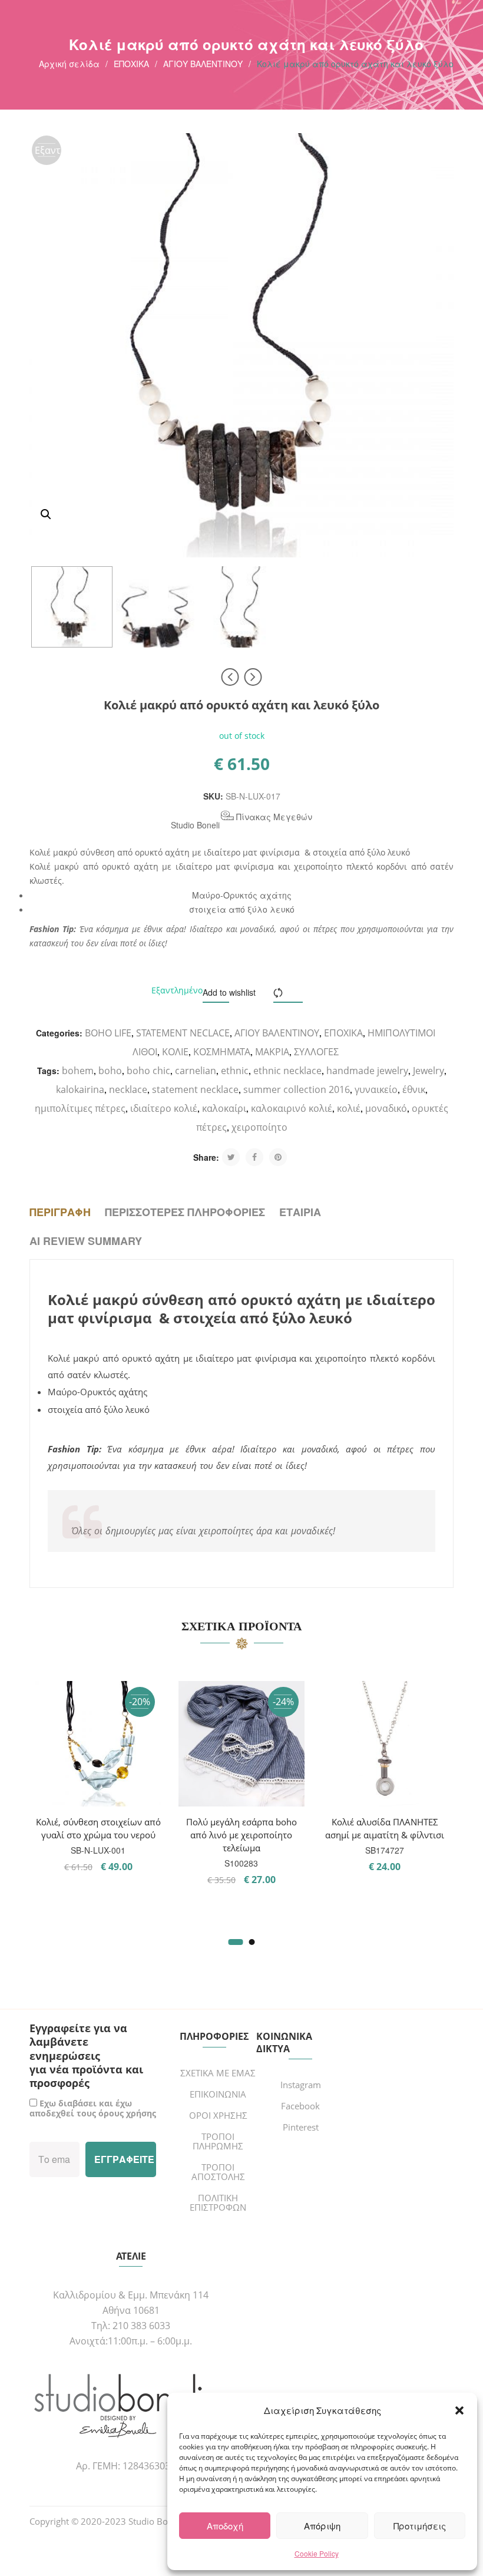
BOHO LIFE (108, 1033)
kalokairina (80, 1089)
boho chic (148, 1071)
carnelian (196, 1071)
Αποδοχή (225, 2526)
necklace (128, 1089)
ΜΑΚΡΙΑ (272, 1052)
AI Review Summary (86, 1241)
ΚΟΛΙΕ (175, 1052)
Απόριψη (322, 2526)
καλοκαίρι (224, 1108)
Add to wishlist (229, 992)
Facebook (300, 2106)
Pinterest (301, 2127)
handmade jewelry (367, 1071)
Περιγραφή (60, 1212)
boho (110, 1071)
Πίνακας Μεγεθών (273, 817)
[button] (459, 2410)
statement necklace (195, 1089)
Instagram (301, 2085)
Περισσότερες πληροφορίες (185, 1212)
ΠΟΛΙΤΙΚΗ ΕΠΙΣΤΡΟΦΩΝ (218, 2202)
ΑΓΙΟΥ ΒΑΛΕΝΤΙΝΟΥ (203, 64)
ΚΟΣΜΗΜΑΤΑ (222, 1052)
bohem (78, 1071)
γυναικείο (376, 1089)
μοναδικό (386, 1108)
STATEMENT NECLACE (183, 1033)
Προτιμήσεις (420, 2526)
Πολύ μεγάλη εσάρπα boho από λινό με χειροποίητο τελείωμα (241, 1835)
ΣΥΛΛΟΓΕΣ (316, 1052)
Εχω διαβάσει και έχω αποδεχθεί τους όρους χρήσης (93, 2108)
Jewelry (429, 1071)
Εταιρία (300, 1212)
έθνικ (414, 1089)
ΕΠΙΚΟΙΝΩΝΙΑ (218, 2094)
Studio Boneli (195, 825)
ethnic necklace (287, 1071)
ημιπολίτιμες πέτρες (80, 1108)
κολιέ (349, 1108)
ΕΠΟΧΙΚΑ (131, 64)
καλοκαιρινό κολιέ (292, 1108)
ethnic (235, 1071)
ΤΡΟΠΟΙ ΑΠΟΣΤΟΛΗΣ (218, 2172)
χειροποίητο (259, 1127)
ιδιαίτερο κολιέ (164, 1108)
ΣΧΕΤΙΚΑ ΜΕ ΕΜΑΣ (218, 2073)
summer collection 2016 (297, 1089)
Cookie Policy (317, 2553)
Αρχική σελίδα (69, 64)
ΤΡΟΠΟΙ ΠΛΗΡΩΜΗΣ (218, 2141)
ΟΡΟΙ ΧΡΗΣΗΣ (218, 2115)
